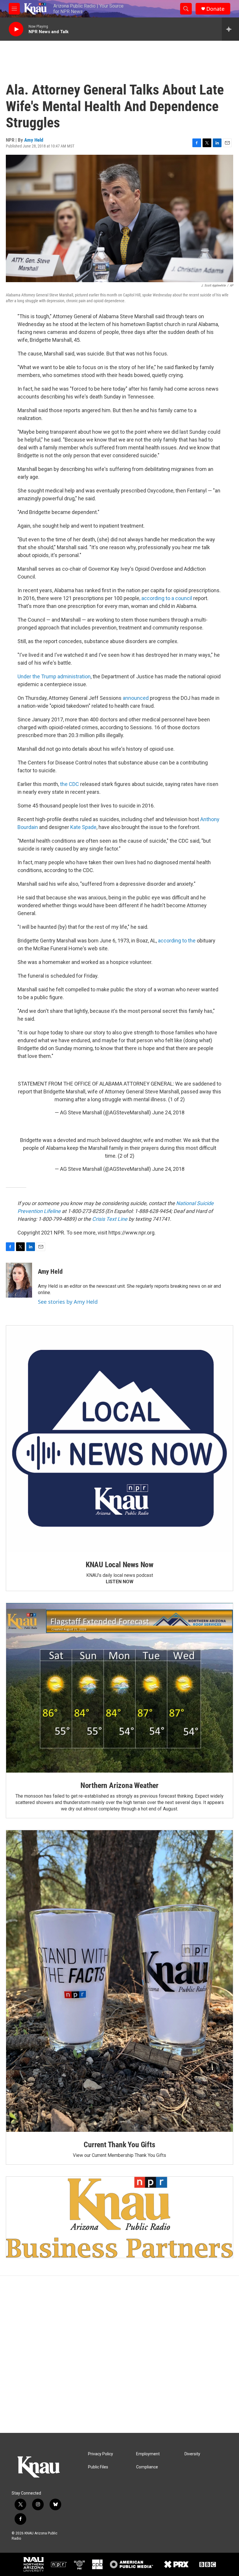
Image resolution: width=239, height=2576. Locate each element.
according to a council (167, 598)
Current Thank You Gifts (119, 2145)
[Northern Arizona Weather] (119, 1688)
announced (136, 698)
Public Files (98, 2467)
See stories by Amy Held (68, 1302)
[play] (16, 29)
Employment (148, 2454)
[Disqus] (119, 2354)
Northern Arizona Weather (119, 1785)
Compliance (147, 2467)
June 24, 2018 (168, 1112)
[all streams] (230, 29)
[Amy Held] (19, 1280)
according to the (177, 941)
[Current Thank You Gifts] (119, 1981)
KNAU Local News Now (119, 1565)
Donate (215, 9)
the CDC (70, 784)
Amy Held (34, 140)
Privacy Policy (101, 2454)
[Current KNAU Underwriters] (119, 2217)
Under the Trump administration (54, 676)
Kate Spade (83, 827)
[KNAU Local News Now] (119, 1439)
